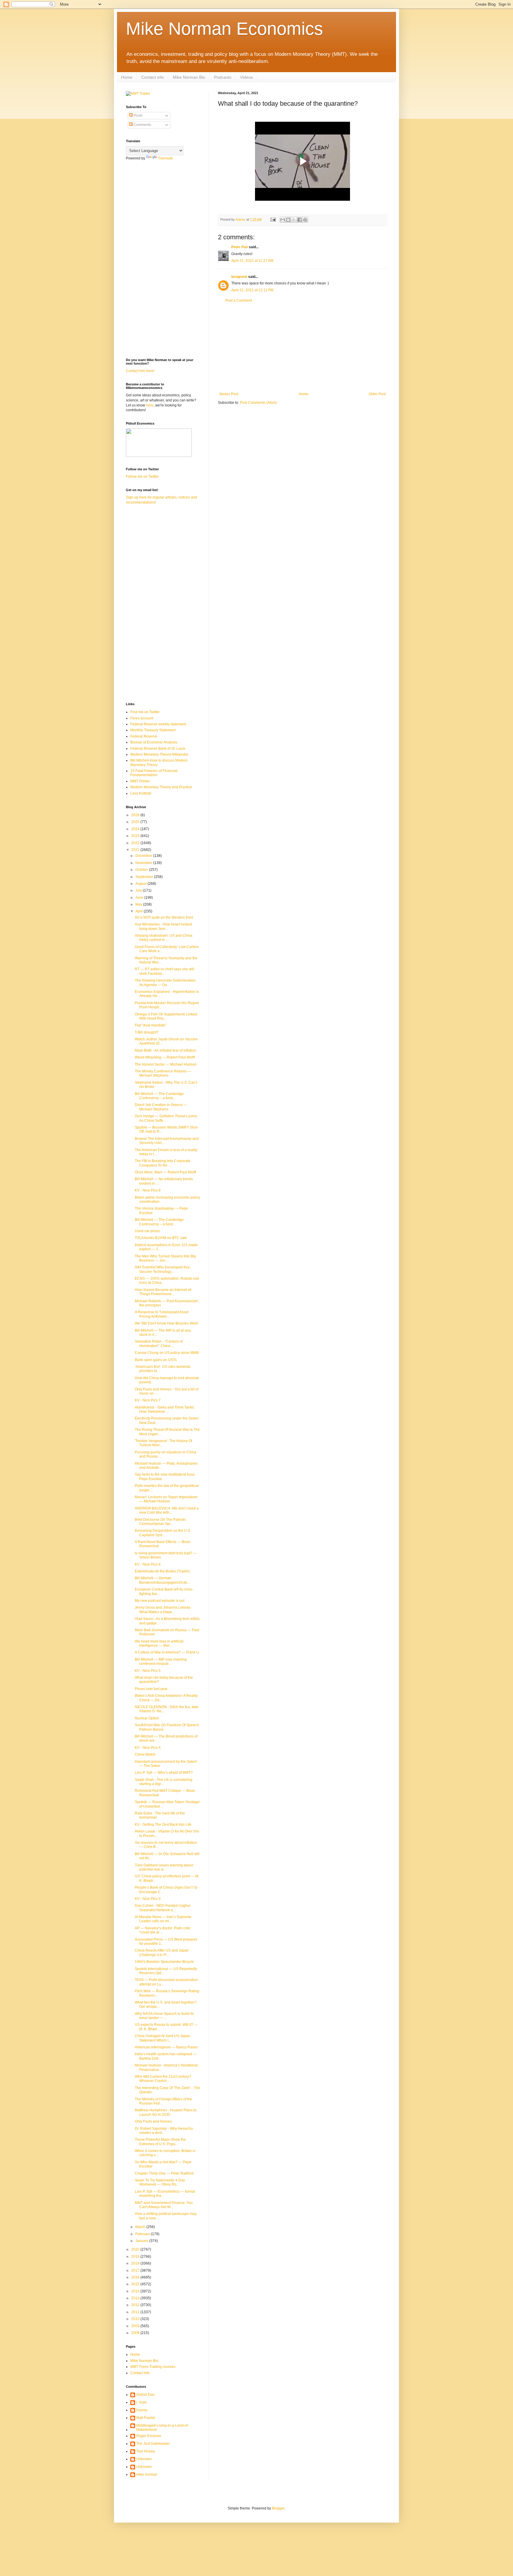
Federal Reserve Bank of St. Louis (158, 749)
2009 (136, 2326)
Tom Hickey (146, 2451)
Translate (166, 158)
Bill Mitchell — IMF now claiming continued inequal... (161, 1662)
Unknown (144, 2459)
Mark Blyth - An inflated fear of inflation (166, 1050)
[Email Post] (273, 219)
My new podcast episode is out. (160, 1601)
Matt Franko (146, 2418)
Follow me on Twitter (142, 477)
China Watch (145, 1754)
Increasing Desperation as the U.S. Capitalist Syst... (163, 1533)
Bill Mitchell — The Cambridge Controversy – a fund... (159, 1096)
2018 (136, 2263)
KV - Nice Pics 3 (148, 1899)
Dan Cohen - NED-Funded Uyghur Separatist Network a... (163, 1908)
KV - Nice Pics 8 (148, 1190)
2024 (136, 829)
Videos (247, 77)
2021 (136, 850)
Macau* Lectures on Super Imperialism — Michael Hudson (166, 1499)
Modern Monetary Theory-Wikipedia (159, 754)
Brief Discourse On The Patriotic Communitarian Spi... (160, 1522)
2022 (136, 843)
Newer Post (229, 394)
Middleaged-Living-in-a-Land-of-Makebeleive (163, 2428)
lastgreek (239, 277)
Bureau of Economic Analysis (154, 742)
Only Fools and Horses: (154, 2121)
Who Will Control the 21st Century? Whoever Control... (163, 2079)
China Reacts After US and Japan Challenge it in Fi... (162, 1952)
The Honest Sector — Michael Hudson (166, 1064)
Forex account (142, 718)
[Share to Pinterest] (305, 220)
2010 (136, 2319)
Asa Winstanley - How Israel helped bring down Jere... (163, 926)
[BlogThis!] (288, 220)
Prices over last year (151, 1689)
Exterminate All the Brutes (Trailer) (162, 1571)
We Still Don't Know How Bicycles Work (166, 1323)
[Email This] (283, 220)
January (142, 2241)
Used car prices (147, 1231)
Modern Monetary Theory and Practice (161, 787)
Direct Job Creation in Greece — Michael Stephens (161, 1107)
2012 (136, 2305)
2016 (136, 2277)
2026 (136, 815)
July (139, 890)
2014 (136, 2291)
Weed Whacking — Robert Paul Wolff (165, 1057)
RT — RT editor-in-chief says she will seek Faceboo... (164, 971)
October (142, 870)
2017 (136, 2270)
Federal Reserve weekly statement (158, 724)
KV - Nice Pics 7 (148, 1400)
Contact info (153, 77)
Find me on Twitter (145, 712)
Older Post (377, 394)
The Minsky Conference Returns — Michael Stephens (163, 1073)
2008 (136, 2333)
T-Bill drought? (147, 1032)
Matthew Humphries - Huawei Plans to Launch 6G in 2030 (166, 2112)
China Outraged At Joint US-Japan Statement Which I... (163, 2038)
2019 (136, 2257)
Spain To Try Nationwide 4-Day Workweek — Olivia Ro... (160, 2182)
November (144, 863)
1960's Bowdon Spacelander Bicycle (164, 1962)
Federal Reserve (144, 736)
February (143, 2234)
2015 (136, 2284)
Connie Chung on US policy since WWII (167, 1353)
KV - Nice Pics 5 (148, 1671)
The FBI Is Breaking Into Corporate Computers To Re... (163, 1163)
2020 (136, 2249)
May (139, 904)
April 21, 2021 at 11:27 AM (252, 261)
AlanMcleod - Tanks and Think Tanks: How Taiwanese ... (165, 1409)
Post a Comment (239, 300)
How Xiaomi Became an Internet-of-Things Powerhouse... (163, 1292)
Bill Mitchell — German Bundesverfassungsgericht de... (162, 1580)
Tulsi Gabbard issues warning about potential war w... (164, 1867)
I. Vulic (142, 2402)
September (145, 877)
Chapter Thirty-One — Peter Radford (164, 2173)
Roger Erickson (149, 2436)
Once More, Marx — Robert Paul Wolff (165, 1172)
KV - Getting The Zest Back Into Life (163, 1825)
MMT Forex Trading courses (153, 2367)
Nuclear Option (147, 1718)
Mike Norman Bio (189, 77)
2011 (136, 2312)
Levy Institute (141, 793)
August (141, 884)
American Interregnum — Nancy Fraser (166, 2047)
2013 (136, 2298)
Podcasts (223, 77)
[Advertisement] (303, 347)
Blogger (278, 2508)
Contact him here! (140, 371)
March (141, 2227)
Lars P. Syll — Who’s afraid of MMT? (164, 1773)
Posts (138, 115)
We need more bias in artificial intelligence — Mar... (159, 1643)
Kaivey (142, 2410)
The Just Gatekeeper (153, 2444)
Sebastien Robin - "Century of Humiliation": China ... (159, 1344)
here (150, 405)
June (140, 898)
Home (127, 77)
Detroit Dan (145, 2395)
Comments (142, 125)
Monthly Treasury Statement (153, 730)
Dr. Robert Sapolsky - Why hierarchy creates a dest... (164, 2131)
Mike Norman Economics (224, 29)
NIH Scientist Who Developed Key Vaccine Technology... (162, 1269)
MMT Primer (140, 781)
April (140, 911)
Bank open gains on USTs (156, 1360)
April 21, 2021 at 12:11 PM (252, 290)
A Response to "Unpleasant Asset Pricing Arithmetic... (162, 1314)
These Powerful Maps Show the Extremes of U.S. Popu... (160, 2142)
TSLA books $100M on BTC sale (161, 1238)
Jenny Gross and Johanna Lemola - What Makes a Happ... (164, 1610)
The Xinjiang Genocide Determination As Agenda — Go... (165, 982)
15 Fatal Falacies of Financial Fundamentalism (154, 773)
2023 (136, 836)
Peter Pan (240, 247)
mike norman (147, 2474)
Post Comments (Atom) (258, 403)
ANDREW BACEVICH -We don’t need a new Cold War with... (167, 1510)
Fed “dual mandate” (151, 1025)
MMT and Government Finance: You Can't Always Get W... (164, 2205)
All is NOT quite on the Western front (164, 917)
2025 (136, 822)
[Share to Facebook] (300, 220)
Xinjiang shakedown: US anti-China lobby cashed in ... (164, 938)
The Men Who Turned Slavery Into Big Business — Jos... (165, 1258)
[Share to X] (294, 220)
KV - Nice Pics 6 (148, 1564)
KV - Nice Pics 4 (148, 1748)
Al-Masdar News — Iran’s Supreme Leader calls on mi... (163, 1919)
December (144, 856)
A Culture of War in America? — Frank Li (167, 1652)
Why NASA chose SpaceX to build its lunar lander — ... (164, 2016)
